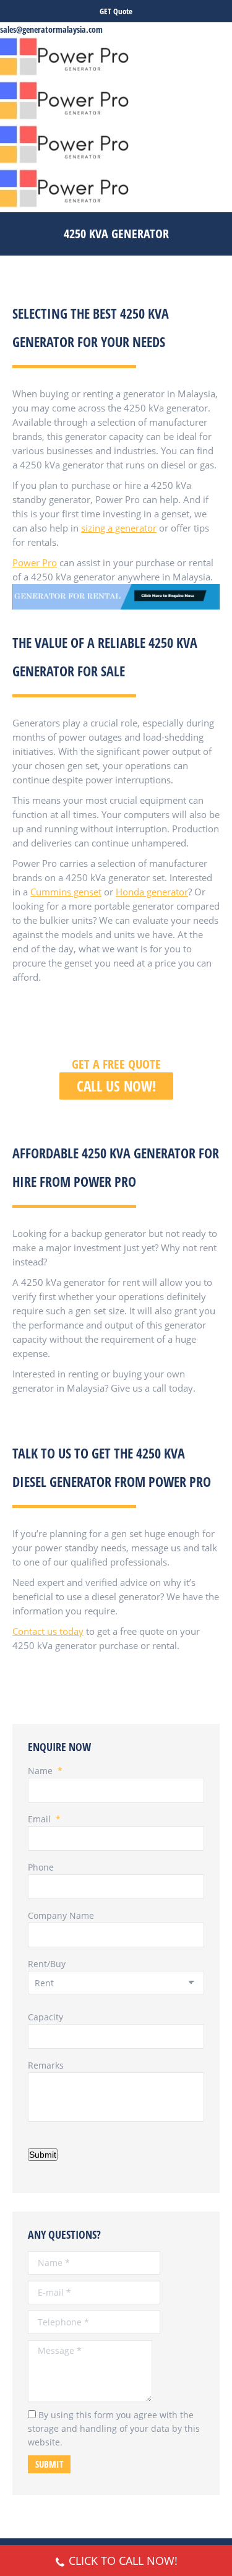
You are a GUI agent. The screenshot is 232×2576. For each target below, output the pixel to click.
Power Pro (35, 562)
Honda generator (152, 892)
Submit (43, 2155)
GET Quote (116, 11)
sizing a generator (119, 528)
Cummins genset (66, 892)
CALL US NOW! (116, 1086)
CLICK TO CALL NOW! (123, 2561)
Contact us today (48, 1631)
